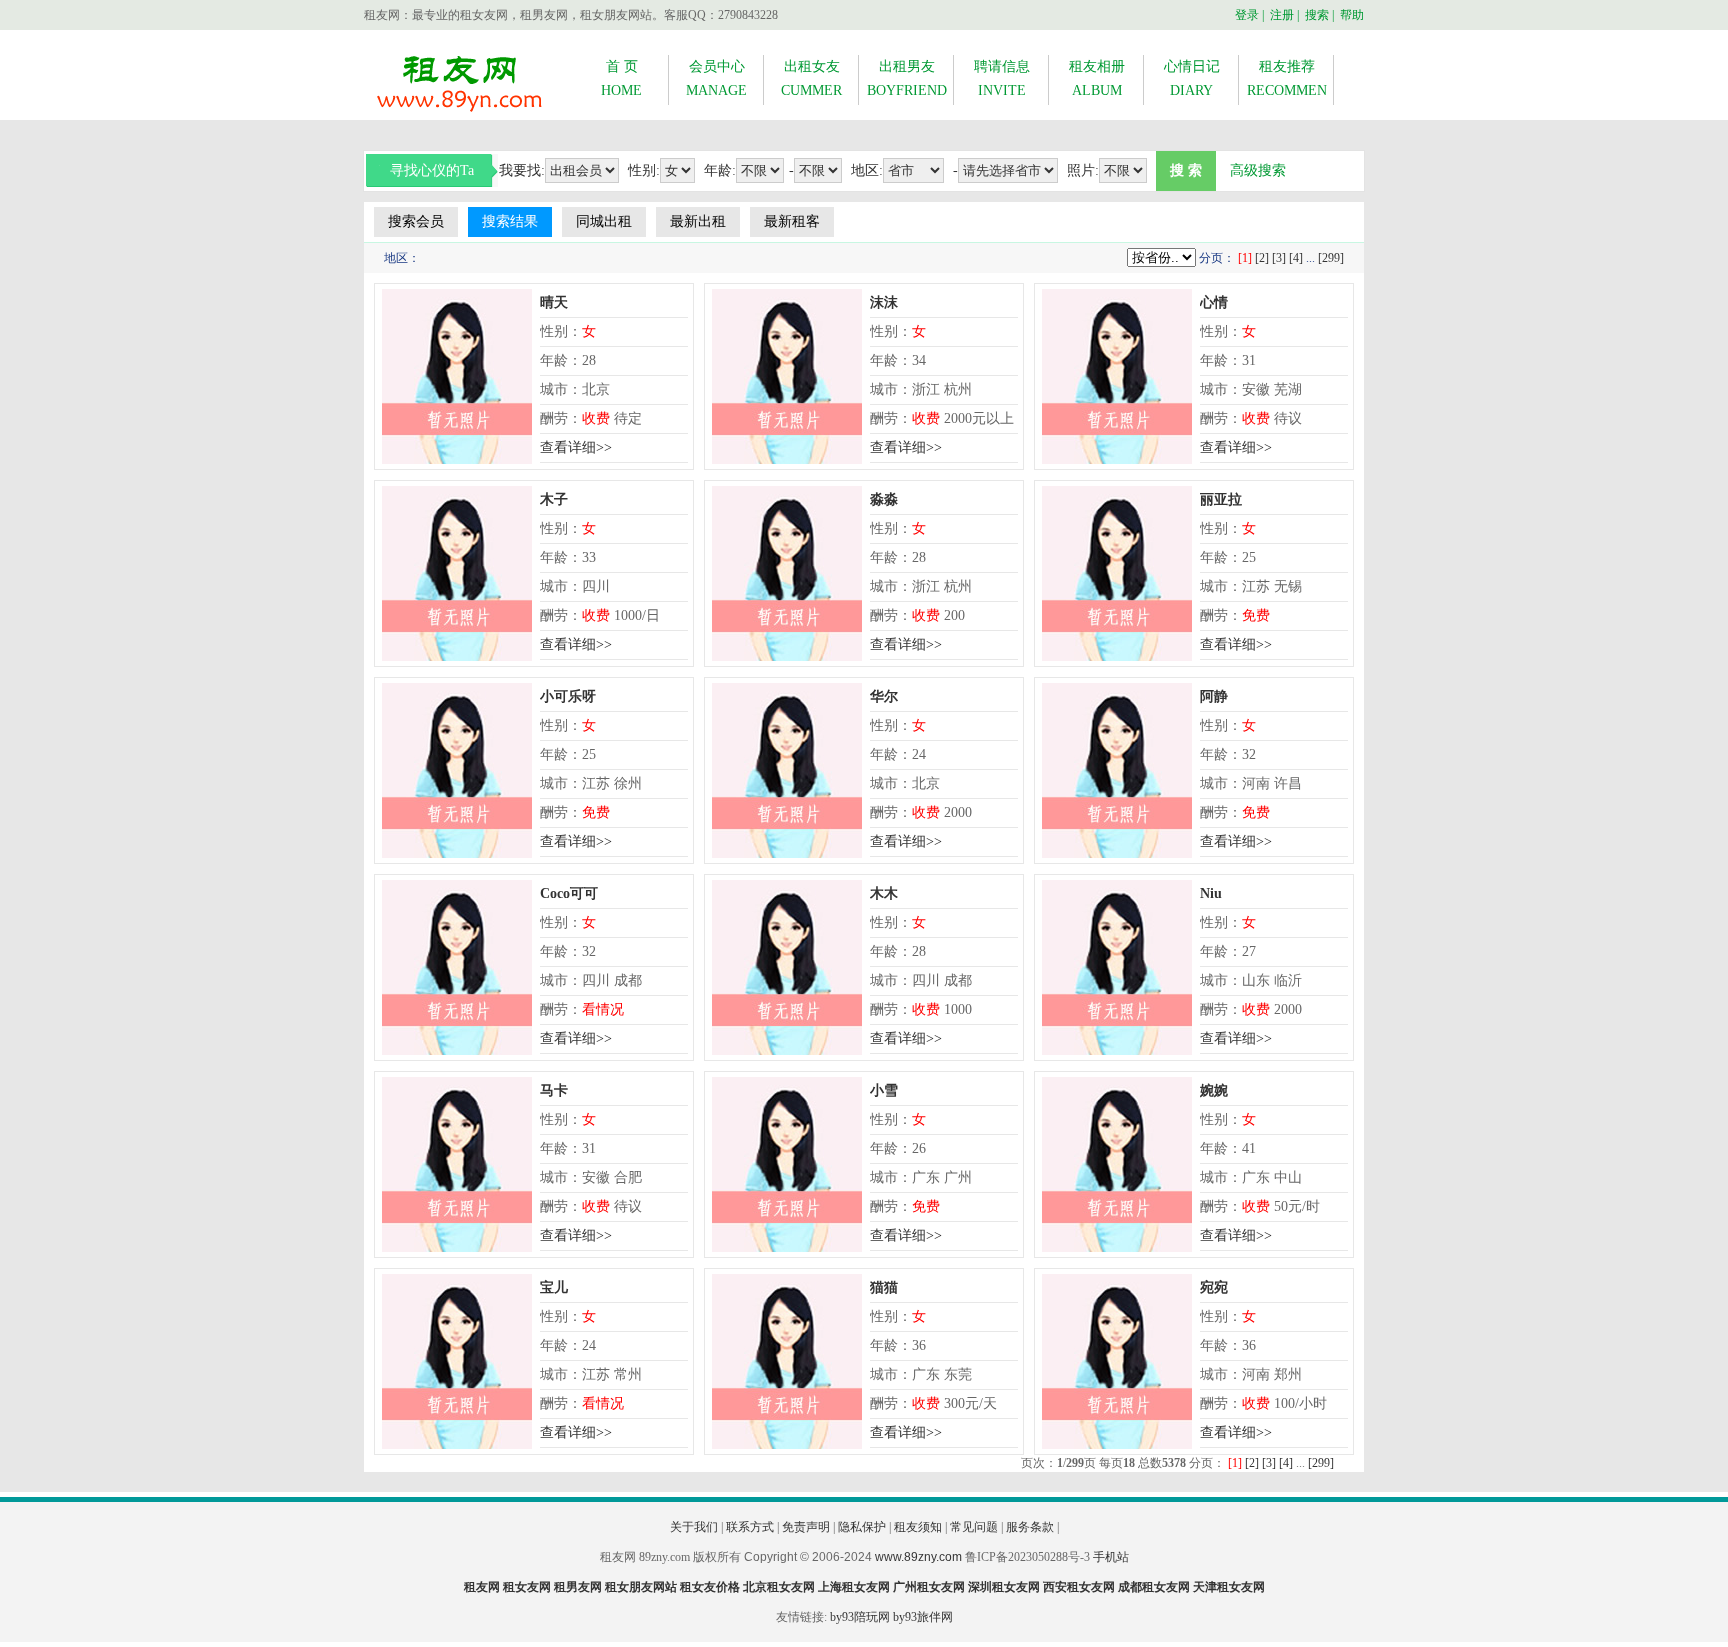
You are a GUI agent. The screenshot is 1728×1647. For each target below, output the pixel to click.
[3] (1279, 258)
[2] (1262, 258)
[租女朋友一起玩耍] (459, 111)
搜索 (1317, 15)
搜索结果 (510, 221)
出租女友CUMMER (811, 78)
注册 (1282, 15)
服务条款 (1030, 1527)
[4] (1296, 258)
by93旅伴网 (923, 1617)
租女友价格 (710, 1587)
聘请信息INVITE (1002, 78)
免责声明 (806, 1527)
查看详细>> (576, 447)
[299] (1331, 258)
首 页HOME (621, 78)
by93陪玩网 (860, 1617)
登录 (1247, 15)
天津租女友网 (1229, 1587)
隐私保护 (862, 1527)
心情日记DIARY (1192, 78)
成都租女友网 (1154, 1587)
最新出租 (698, 221)
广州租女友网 (929, 1587)
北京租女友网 (779, 1587)
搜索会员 (416, 221)
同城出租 (604, 221)
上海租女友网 (854, 1587)
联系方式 (750, 1527)
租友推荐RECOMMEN (1287, 78)
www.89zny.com (918, 1557)
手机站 (1111, 1557)
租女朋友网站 (641, 1587)
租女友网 (527, 1587)
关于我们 (694, 1527)
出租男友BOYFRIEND (907, 78)
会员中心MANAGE (716, 78)
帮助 (1352, 15)
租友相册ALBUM (1097, 78)
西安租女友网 (1079, 1587)
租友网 (482, 1587)
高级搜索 (1258, 170)
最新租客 (792, 221)
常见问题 (974, 1527)
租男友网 (578, 1587)
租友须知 (918, 1527)
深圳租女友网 (1004, 1587)
